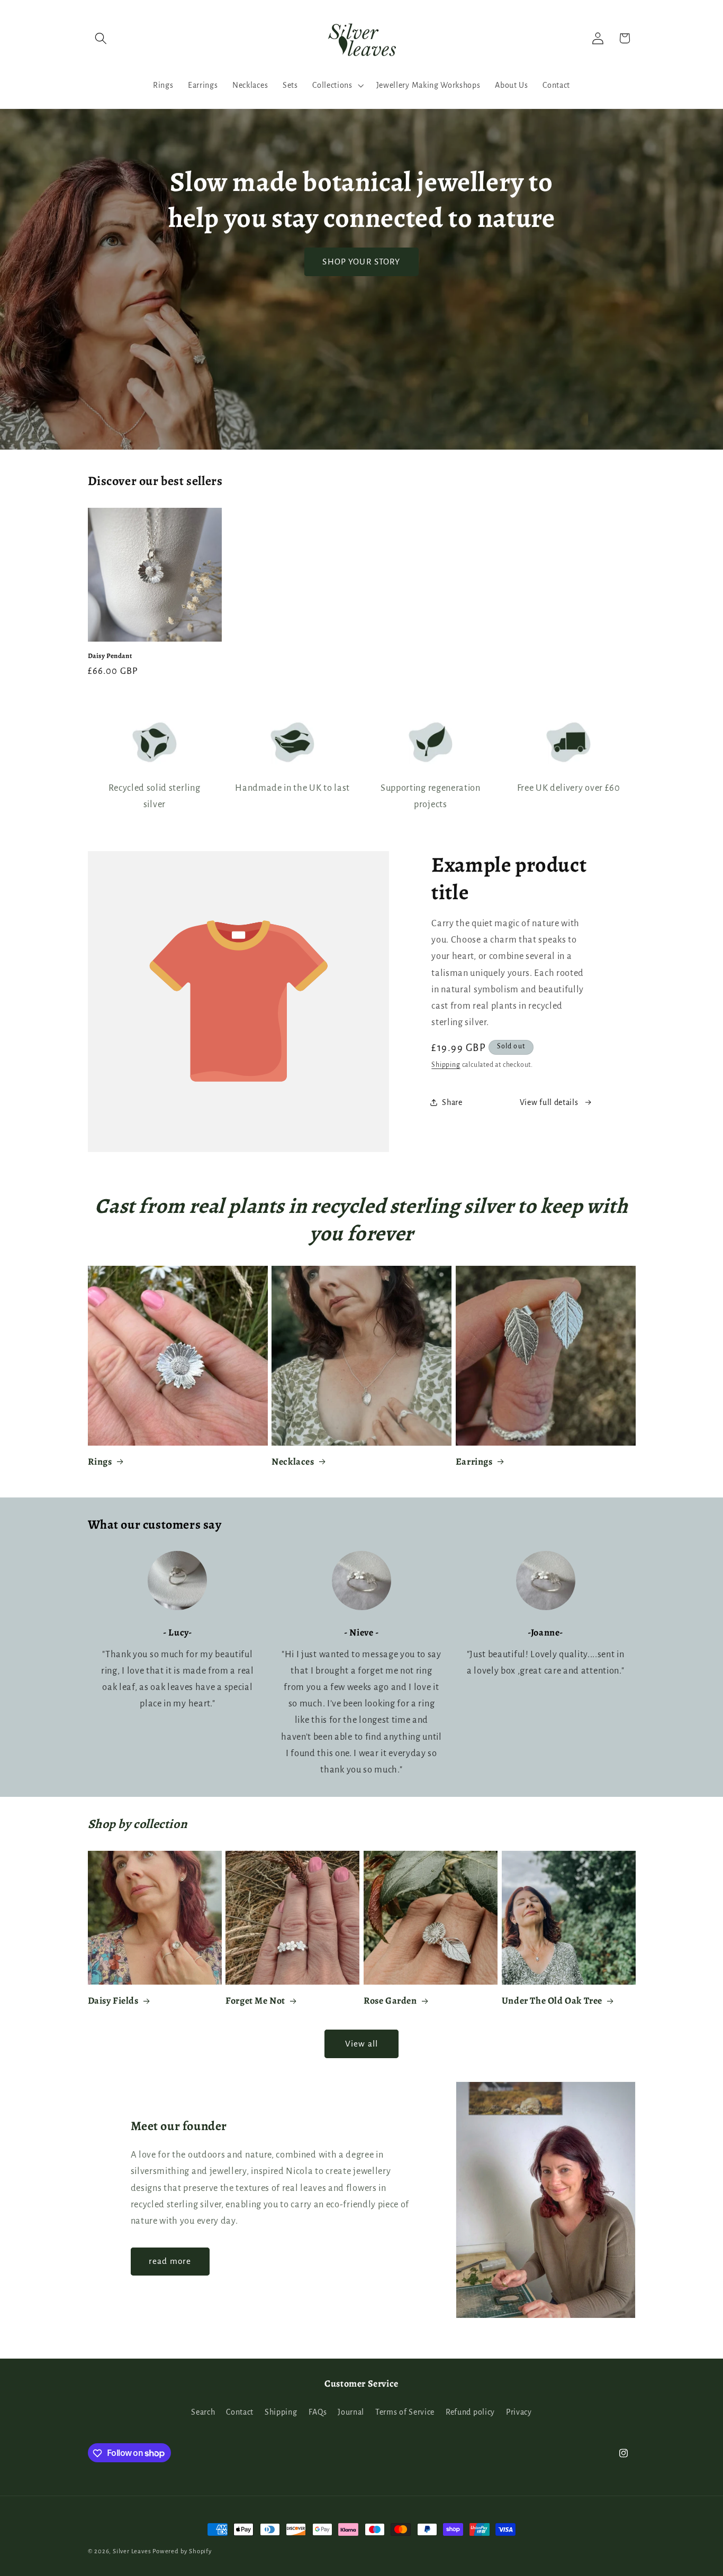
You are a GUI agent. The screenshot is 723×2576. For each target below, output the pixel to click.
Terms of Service (405, 2412)
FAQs (318, 2412)
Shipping (446, 1065)
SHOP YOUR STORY (361, 262)
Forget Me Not (255, 2001)
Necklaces (293, 1462)
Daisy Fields (113, 2001)
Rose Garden (390, 2001)
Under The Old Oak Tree (552, 2001)
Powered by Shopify (182, 2551)
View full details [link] (549, 1102)
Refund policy (470, 2412)
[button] (101, 38)
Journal (351, 2412)
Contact (240, 2412)
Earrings (474, 1462)
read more (170, 2261)
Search (203, 2412)
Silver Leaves (132, 2551)
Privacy (519, 2412)
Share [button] (452, 1102)
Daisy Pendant (110, 656)
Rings (100, 1462)
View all (361, 2044)
